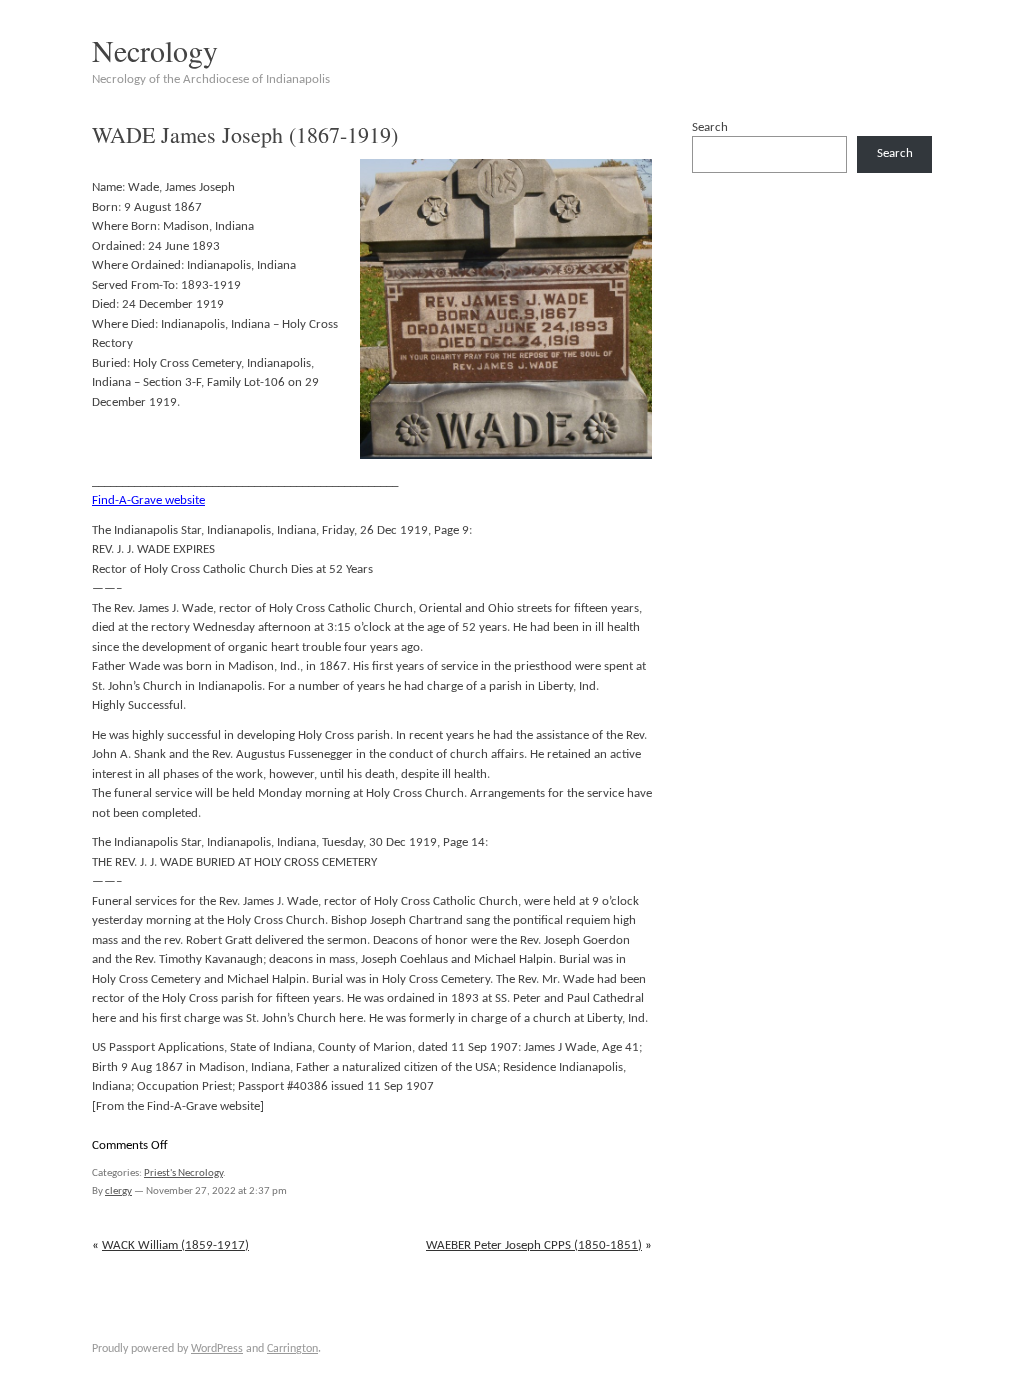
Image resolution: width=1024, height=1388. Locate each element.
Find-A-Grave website (148, 500)
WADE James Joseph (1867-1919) (245, 134)
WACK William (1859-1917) (175, 1245)
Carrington (292, 1349)
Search (710, 127)
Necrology (155, 50)
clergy (118, 1191)
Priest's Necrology (183, 1173)
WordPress (217, 1349)
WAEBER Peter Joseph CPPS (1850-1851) (534, 1245)
